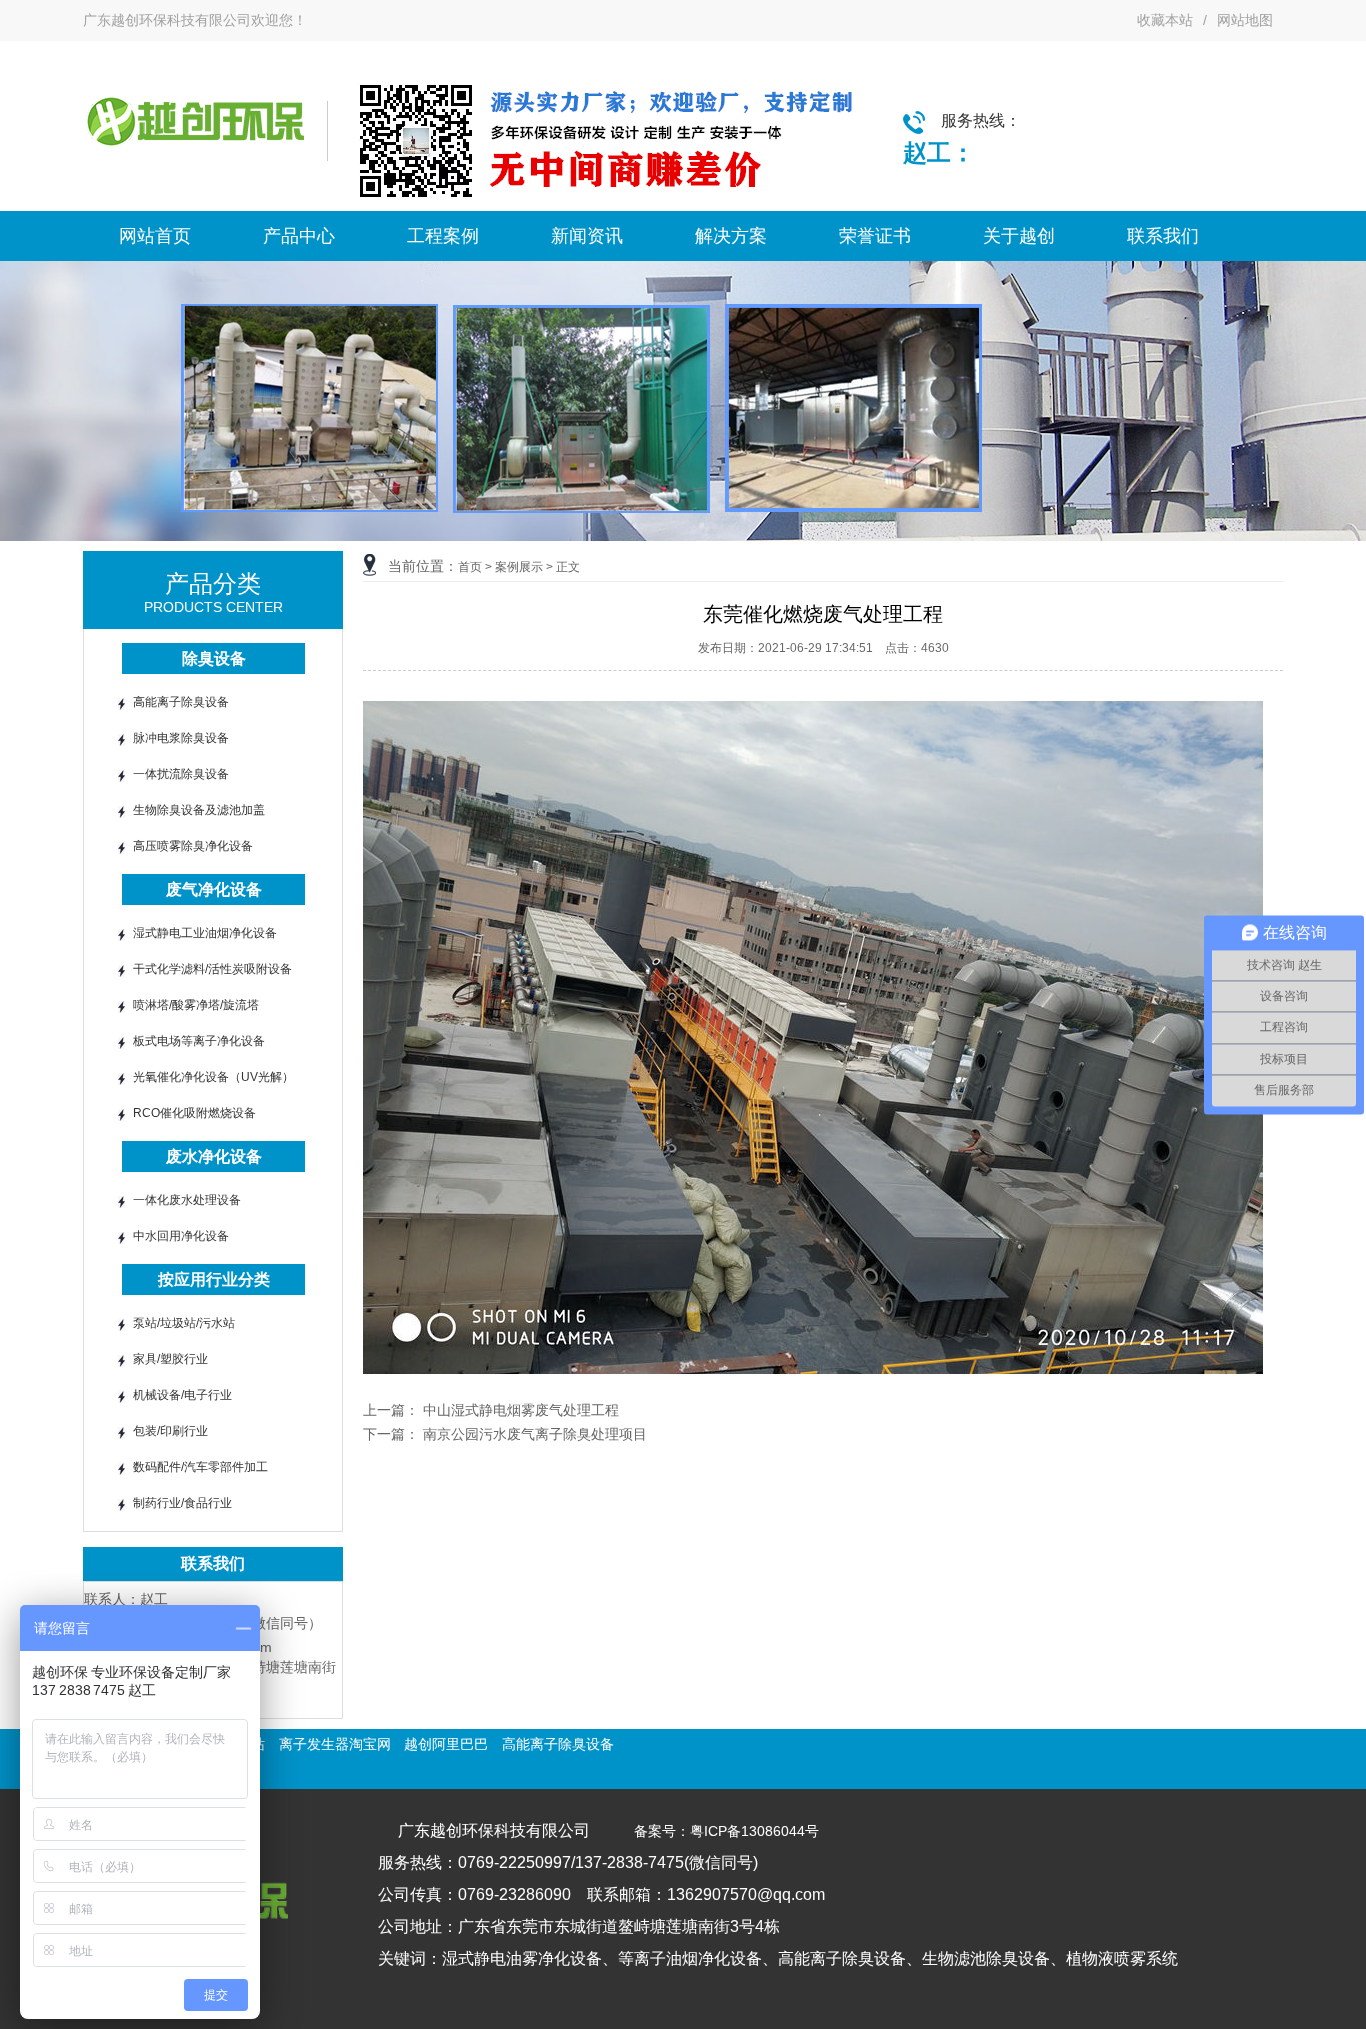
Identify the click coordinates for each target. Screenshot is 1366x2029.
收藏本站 (1165, 20)
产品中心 (299, 236)
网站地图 (1245, 20)
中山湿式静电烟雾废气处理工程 (521, 1410)
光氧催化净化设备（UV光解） (213, 1077)
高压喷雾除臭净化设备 (193, 846)
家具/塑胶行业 (170, 1359)
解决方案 (731, 236)
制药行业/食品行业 (182, 1503)
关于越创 (1019, 236)
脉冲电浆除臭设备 (181, 738)
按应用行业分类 (214, 1279)
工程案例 (443, 236)
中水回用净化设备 (181, 1236)
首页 (470, 567)
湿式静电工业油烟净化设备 (205, 933)
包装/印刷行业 (170, 1431)
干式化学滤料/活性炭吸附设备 (212, 969)
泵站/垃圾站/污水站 (184, 1323)
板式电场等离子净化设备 (199, 1041)
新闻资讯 (587, 236)
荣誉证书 (875, 236)
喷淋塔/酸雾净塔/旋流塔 (196, 1005)
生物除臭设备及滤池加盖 (199, 810)
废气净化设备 (214, 889)
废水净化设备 (214, 1156)
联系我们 (1163, 236)
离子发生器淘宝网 (335, 1744)
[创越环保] (195, 160)
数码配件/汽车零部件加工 (200, 1467)
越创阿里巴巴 (446, 1744)
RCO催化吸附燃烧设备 (194, 1113)
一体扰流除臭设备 (181, 774)
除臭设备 (214, 658)
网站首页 (155, 236)
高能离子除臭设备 (181, 702)
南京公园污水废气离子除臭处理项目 (535, 1434)
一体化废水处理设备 (187, 1200)
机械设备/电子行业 (182, 1395)
